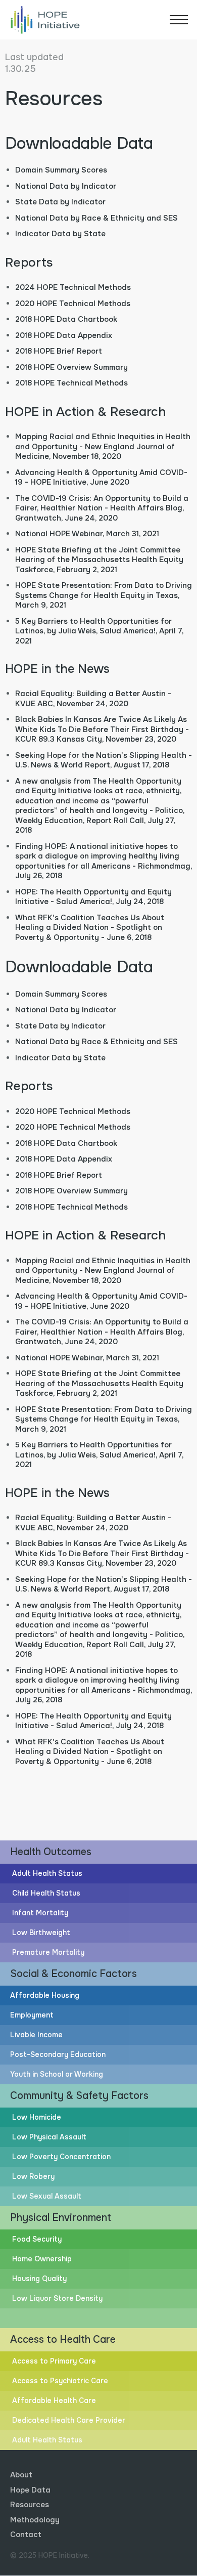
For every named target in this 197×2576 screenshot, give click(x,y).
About (21, 2475)
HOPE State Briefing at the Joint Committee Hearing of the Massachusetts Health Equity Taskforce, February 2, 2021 (99, 560)
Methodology (35, 2520)
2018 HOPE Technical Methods (71, 383)
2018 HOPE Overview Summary (71, 367)
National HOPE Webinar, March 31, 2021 (87, 534)
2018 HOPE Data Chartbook (66, 319)
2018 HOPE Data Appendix (64, 335)
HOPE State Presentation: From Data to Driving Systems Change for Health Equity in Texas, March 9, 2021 (104, 595)
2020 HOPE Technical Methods (73, 304)
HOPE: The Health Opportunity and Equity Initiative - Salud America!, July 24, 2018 (93, 897)
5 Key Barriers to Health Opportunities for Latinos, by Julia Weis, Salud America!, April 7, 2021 (99, 631)
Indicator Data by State (60, 234)
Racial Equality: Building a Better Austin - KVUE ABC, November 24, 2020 (93, 699)
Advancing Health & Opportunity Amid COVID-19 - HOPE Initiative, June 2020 (101, 478)
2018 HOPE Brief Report (59, 351)
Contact (26, 2535)
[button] (179, 20)
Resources (30, 2505)
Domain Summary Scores (61, 170)
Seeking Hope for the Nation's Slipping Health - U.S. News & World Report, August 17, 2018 (104, 760)
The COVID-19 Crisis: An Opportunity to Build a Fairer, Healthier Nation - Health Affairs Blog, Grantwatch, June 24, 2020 (102, 508)
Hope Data (30, 2490)
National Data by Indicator (66, 186)
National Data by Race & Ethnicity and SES (96, 218)
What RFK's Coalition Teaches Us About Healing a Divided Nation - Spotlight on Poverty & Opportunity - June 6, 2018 (90, 928)
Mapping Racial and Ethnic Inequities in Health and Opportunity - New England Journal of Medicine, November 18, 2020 (103, 446)
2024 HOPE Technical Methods (73, 287)
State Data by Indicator (60, 202)
